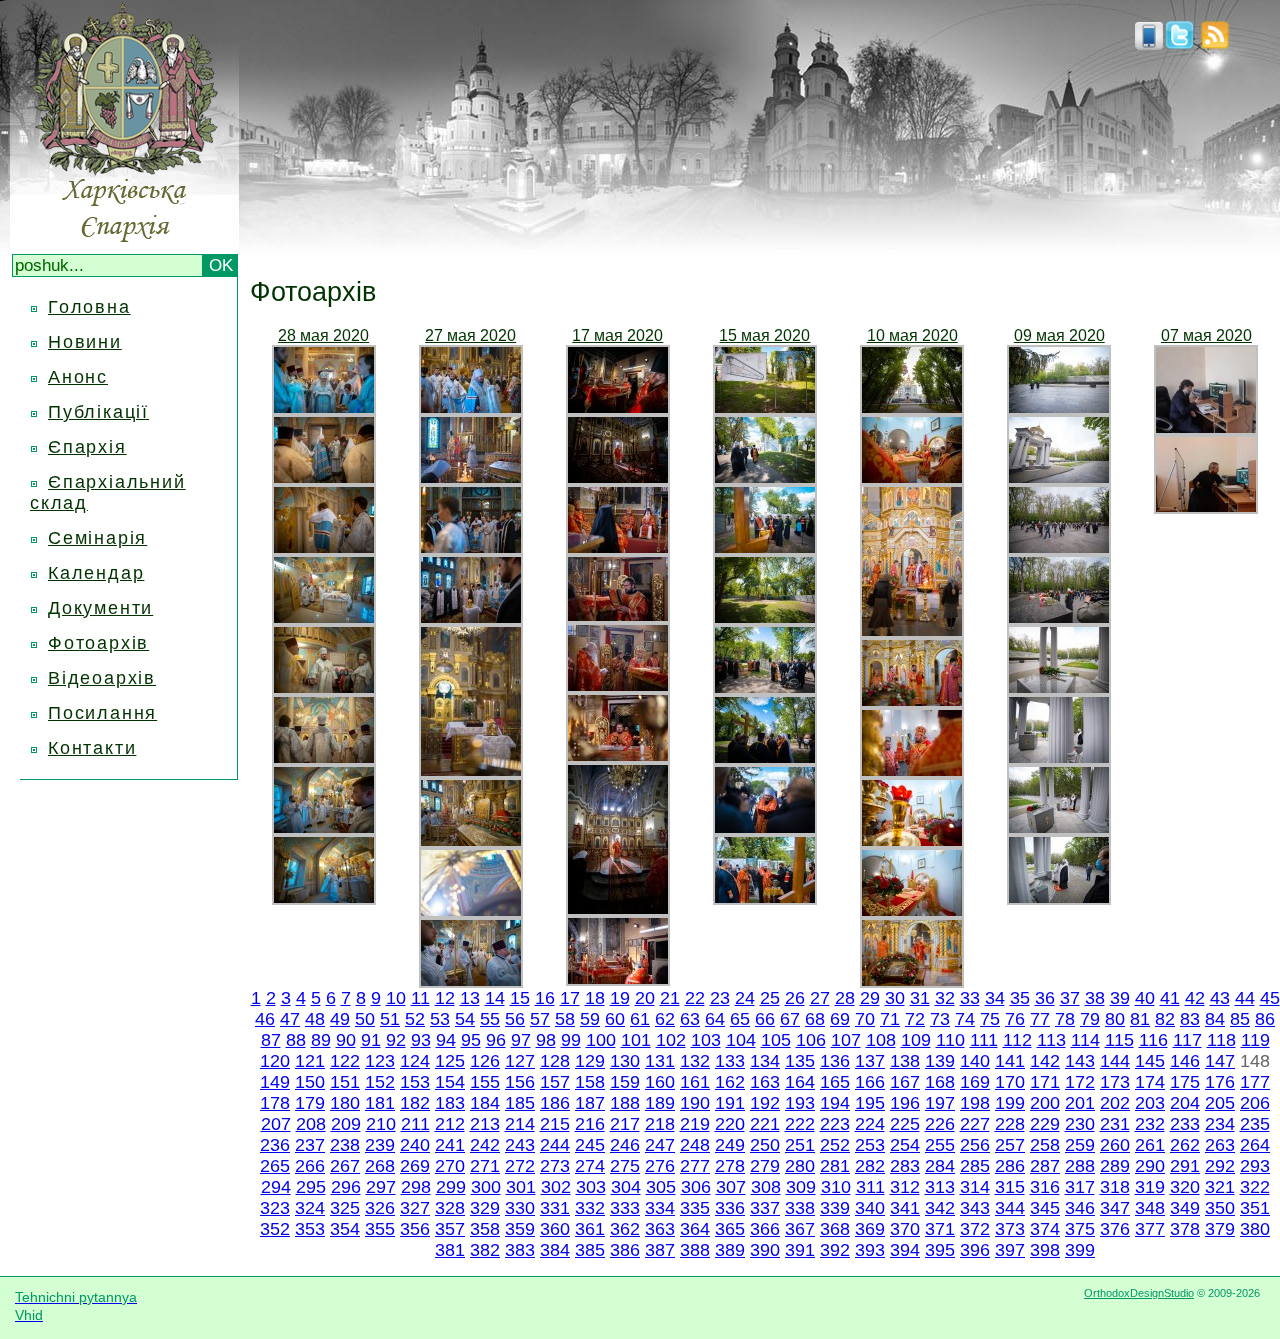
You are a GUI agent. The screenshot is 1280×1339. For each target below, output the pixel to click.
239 (380, 1145)
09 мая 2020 (1059, 335)
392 (835, 1250)
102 (671, 1040)
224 (870, 1124)
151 (345, 1082)
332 (590, 1208)
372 (975, 1229)
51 (390, 1019)
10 (396, 998)
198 (975, 1103)
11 (420, 998)
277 (695, 1166)
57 (540, 1019)
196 (905, 1103)
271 (485, 1166)
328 (450, 1208)
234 (1220, 1124)
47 (290, 1019)
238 (345, 1145)
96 (496, 1040)
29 (870, 998)
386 (625, 1250)
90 (346, 1040)
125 (450, 1061)
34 (995, 998)
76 (1015, 1019)
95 (471, 1040)
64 (715, 1019)
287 (1045, 1166)
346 (1080, 1208)
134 (765, 1061)
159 (625, 1082)
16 (545, 998)
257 (1010, 1145)
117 (1187, 1040)
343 (975, 1208)
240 (415, 1145)
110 (950, 1040)
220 (730, 1124)
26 (795, 998)
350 (1220, 1208)
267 (345, 1166)
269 (415, 1166)
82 (1165, 1019)
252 (835, 1145)
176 (1220, 1082)
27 (820, 998)
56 (515, 1019)
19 (620, 998)
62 (665, 1019)
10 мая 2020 (912, 335)
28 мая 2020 (323, 335)
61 (640, 1019)
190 (695, 1103)
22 (695, 998)
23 (720, 998)
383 (520, 1250)
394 (905, 1250)
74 (965, 1019)
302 (556, 1187)
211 (415, 1124)
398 (1045, 1250)
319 (1150, 1187)
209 (346, 1124)
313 (940, 1187)
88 (296, 1040)
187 (590, 1103)
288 (1080, 1166)
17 (570, 998)
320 (1185, 1187)
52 (415, 1019)
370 (905, 1229)
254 (905, 1145)
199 (1010, 1103)
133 (730, 1061)
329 (485, 1208)
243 (520, 1145)
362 (625, 1229)
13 (470, 998)
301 (521, 1187)
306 (696, 1187)
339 (835, 1208)
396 (975, 1250)
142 (1045, 1061)
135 (800, 1061)
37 (1070, 998)
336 (730, 1208)
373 (1010, 1229)
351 (1255, 1208)
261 (1150, 1145)
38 (1095, 998)
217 (625, 1124)
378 (1185, 1229)
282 (870, 1166)
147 (1220, 1061)
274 (590, 1166)
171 (1045, 1082)
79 (1090, 1019)
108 (881, 1040)
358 (485, 1229)
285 (975, 1166)
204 (1185, 1103)
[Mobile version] (1149, 44)
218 (660, 1124)
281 (835, 1166)
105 (776, 1040)
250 (765, 1145)
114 (1085, 1040)
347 (1115, 1208)
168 (940, 1082)
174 (1150, 1082)
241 (450, 1145)
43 (1220, 998)
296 (346, 1187)
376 (1115, 1229)
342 (940, 1208)
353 (310, 1229)
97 (521, 1040)
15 (520, 998)
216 (590, 1124)
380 (1255, 1229)
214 (520, 1124)
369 (870, 1229)
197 (940, 1103)
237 (310, 1145)
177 (1255, 1082)
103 (706, 1040)
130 (625, 1061)
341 (905, 1208)
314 (975, 1187)
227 (975, 1124)
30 (895, 998)
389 (730, 1250)
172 (1080, 1082)
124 (415, 1061)
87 (271, 1040)
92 (396, 1040)
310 (836, 1187)
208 (311, 1124)
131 (660, 1061)
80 (1115, 1019)
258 (1045, 1145)
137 (870, 1061)
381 (450, 1250)
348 (1150, 1208)
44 (1245, 998)
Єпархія (87, 447)
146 (1185, 1061)
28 (845, 998)
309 (801, 1187)
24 (745, 998)
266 (310, 1166)
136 (835, 1061)
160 (660, 1082)
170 (1010, 1082)
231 (1115, 1124)
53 (440, 1019)
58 (565, 1019)
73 (940, 1019)
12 (445, 998)
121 (310, 1061)
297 (381, 1187)
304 (626, 1187)
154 (450, 1082)
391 (800, 1250)
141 (1010, 1061)
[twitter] (1179, 44)
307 (731, 1187)
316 (1045, 1187)
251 (800, 1145)
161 (695, 1082)
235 (1255, 1124)
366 (765, 1229)
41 (1170, 998)
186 (555, 1103)
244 (555, 1145)
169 (975, 1082)
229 (1045, 1124)
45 (1270, 998)
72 (915, 1019)
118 (1221, 1040)
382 (485, 1250)
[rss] (1215, 44)
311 (870, 1187)
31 (920, 998)
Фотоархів (98, 643)
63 (690, 1019)
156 (520, 1082)
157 (555, 1082)
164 (800, 1082)
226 (940, 1124)
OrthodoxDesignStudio (1139, 1293)
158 (590, 1082)
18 (595, 998)
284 (940, 1166)
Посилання (102, 713)
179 (310, 1103)
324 (310, 1208)
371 (940, 1229)
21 (670, 998)
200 (1045, 1103)
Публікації (98, 412)
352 (275, 1229)
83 (1190, 1019)
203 (1150, 1103)
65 (740, 1019)
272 (520, 1166)
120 (275, 1061)
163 (765, 1082)
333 (625, 1208)
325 (345, 1208)
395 (940, 1250)
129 (590, 1061)
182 (415, 1103)
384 (555, 1250)
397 (1010, 1250)
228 (1010, 1124)
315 (1010, 1187)
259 (1080, 1145)
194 (835, 1103)
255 (940, 1145)
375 (1080, 1229)
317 (1080, 1187)
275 (625, 1166)
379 (1220, 1229)
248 (695, 1145)
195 (870, 1103)
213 (485, 1124)
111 (984, 1040)
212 (450, 1124)
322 (1255, 1187)
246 (625, 1145)
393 (870, 1250)
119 (1255, 1040)
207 (276, 1124)
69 (840, 1019)
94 (446, 1040)
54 (465, 1019)
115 (1119, 1040)
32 (945, 998)
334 (660, 1208)
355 (380, 1229)
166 (870, 1082)
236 (275, 1145)
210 (381, 1124)
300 (486, 1187)
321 (1220, 1187)
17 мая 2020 (617, 335)
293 (1255, 1166)
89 (321, 1040)
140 (975, 1061)
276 (660, 1166)
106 (811, 1040)
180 (345, 1103)
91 (371, 1040)
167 (905, 1082)
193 (800, 1103)
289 (1115, 1166)
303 (591, 1187)
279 (765, 1166)
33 (970, 998)
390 (765, 1250)
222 (800, 1124)
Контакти (92, 748)
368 (835, 1229)
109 (916, 1040)
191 (730, 1103)
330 (520, 1208)
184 (485, 1103)
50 (365, 1019)
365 (730, 1229)
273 (555, 1166)
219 (695, 1124)
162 (730, 1082)
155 (485, 1082)
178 (275, 1103)
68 (815, 1019)
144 (1115, 1061)
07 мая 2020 (1206, 335)
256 (975, 1145)
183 (450, 1103)
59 (590, 1019)
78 (1065, 1019)
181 (380, 1103)
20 (645, 998)
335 (695, 1208)
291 (1185, 1166)
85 (1240, 1019)
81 (1140, 1019)
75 (990, 1019)
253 (870, 1145)
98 (546, 1040)
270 (450, 1166)
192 (765, 1103)
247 (660, 1145)
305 (661, 1187)
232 (1150, 1124)
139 (940, 1061)
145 (1150, 1061)
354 (345, 1229)
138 (905, 1061)
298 (416, 1187)
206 (1255, 1103)
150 (310, 1082)
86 (1265, 1019)
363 (660, 1229)
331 (555, 1208)
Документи (100, 608)
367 (800, 1229)
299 (451, 1187)
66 (765, 1019)
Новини (85, 342)
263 (1220, 1145)
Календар (96, 573)
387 (660, 1250)
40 (1145, 998)
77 (1040, 1019)
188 (625, 1103)
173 (1115, 1082)
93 (421, 1040)
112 (1017, 1040)
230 (1080, 1124)
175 (1185, 1082)
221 (765, 1124)
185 (520, 1103)
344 (1010, 1208)
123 (380, 1061)
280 (800, 1166)
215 (555, 1124)
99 (571, 1040)
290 (1150, 1166)
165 (835, 1082)
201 (1080, 1103)
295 (311, 1187)
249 (730, 1145)
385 (590, 1250)
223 (835, 1124)
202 (1115, 1103)
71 (890, 1019)
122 (345, 1061)
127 (520, 1061)
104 (741, 1040)
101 (636, 1040)
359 (520, 1229)
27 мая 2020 (470, 335)
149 (275, 1082)
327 (415, 1208)
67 (790, 1019)
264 (1255, 1145)
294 (276, 1187)
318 (1115, 1187)
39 (1120, 998)
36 (1045, 998)
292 (1220, 1166)
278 (730, 1166)
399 (1080, 1250)
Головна (89, 307)
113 (1051, 1040)
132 (695, 1061)
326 (380, 1208)
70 (865, 1019)
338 (800, 1208)
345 (1045, 1208)
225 (905, 1124)
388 (695, 1250)
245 (590, 1145)
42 (1195, 998)
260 (1115, 1145)
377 (1150, 1229)
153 (415, 1082)
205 (1220, 1103)
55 (490, 1019)
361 (590, 1229)
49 (340, 1019)
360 (555, 1229)
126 (485, 1061)
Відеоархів (102, 678)
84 (1215, 1019)
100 (601, 1040)
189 (660, 1103)
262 (1185, 1145)
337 (765, 1208)
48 (315, 1019)
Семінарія (97, 538)
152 (380, 1082)
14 (495, 998)
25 (770, 998)
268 (380, 1166)
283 (905, 1166)
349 (1185, 1208)
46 (265, 1019)
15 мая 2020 (764, 335)
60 (615, 1019)
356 (415, 1229)
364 (695, 1229)
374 (1045, 1229)
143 (1080, 1061)
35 (1020, 998)
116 (1153, 1040)
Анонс (78, 377)
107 (846, 1040)
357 (450, 1229)
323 (275, 1208)
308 (766, 1187)
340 (870, 1208)
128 (555, 1061)
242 (485, 1145)
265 (275, 1166)
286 (1010, 1166)
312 (905, 1187)
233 (1185, 1124)
